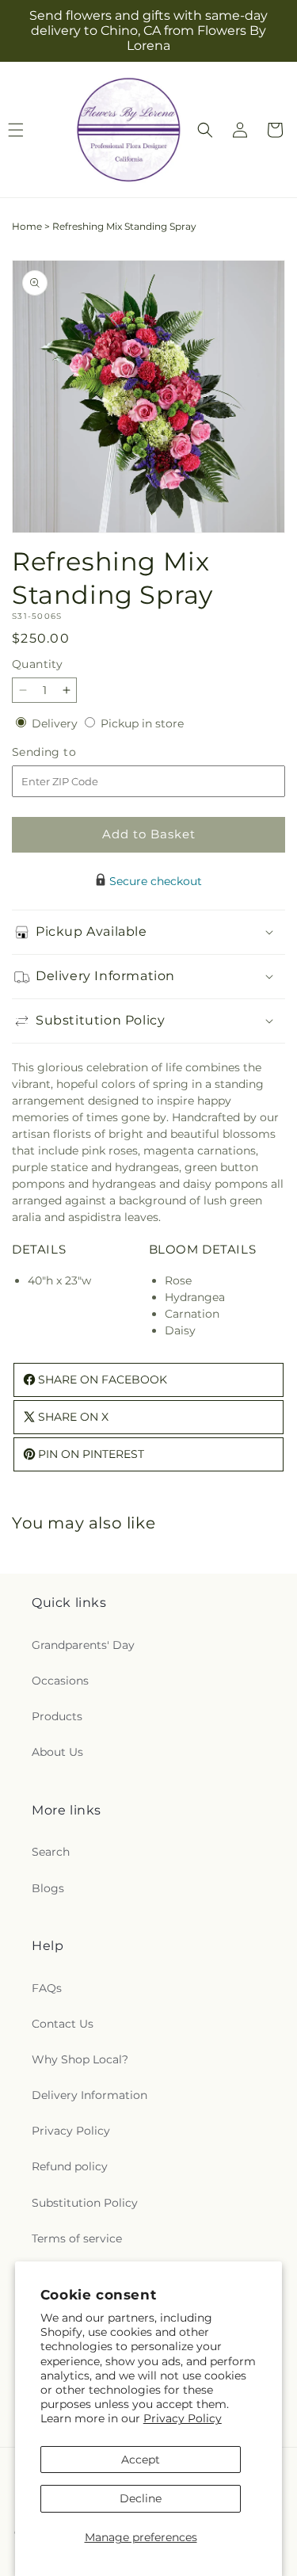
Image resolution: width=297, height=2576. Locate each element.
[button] (205, 130)
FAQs (47, 1988)
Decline (141, 2498)
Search (51, 1852)
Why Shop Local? (80, 2059)
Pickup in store (142, 723)
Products (57, 1716)
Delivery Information (89, 2095)
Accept (141, 2460)
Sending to (68, 752)
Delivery (56, 723)
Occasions (60, 1681)
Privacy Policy (183, 2418)
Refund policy (70, 2166)
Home (27, 226)
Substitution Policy (85, 2203)
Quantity (37, 664)
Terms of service (77, 2238)
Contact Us (63, 2024)
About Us (57, 1752)
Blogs (48, 1888)
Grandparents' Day (83, 1645)
